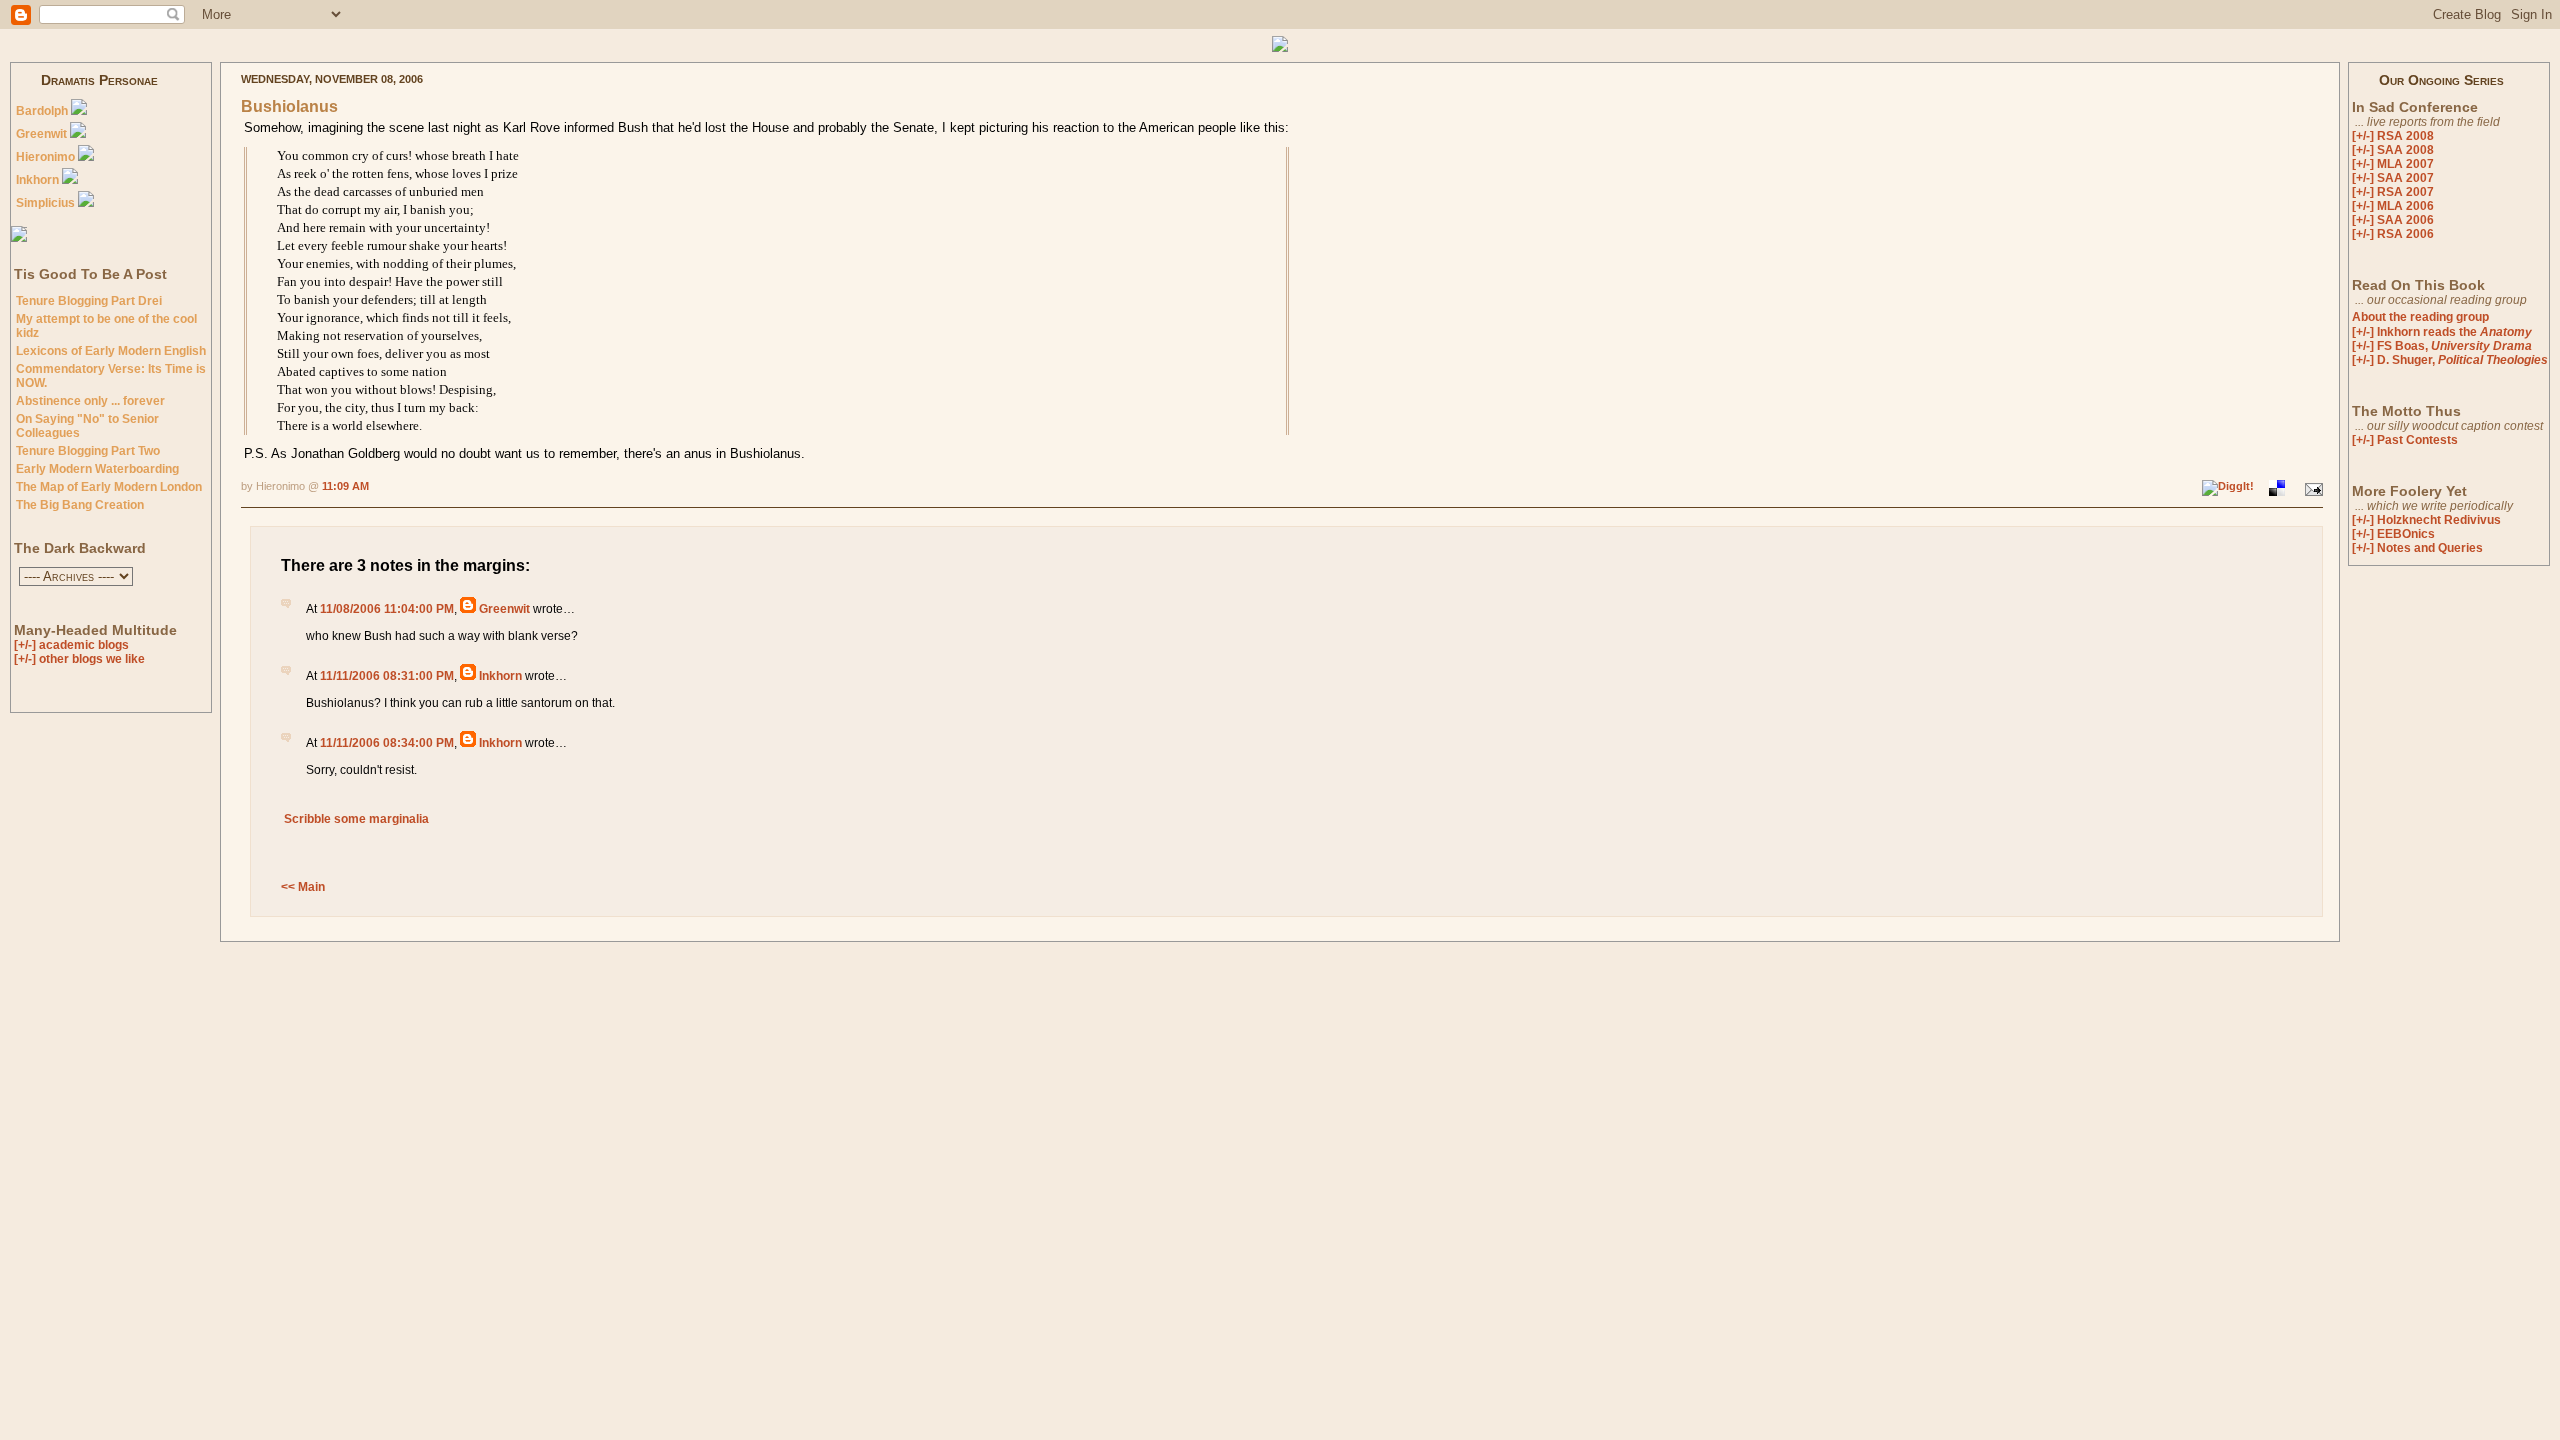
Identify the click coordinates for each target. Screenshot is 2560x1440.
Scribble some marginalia (355, 819)
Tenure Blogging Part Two (88, 451)
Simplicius (45, 203)
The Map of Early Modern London (109, 487)
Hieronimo (45, 157)
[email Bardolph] (79, 111)
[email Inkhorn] (70, 180)
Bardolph (42, 111)
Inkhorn (37, 180)
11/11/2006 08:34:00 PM (387, 743)
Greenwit (41, 134)
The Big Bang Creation (80, 505)
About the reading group (2420, 317)
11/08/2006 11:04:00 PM (387, 609)
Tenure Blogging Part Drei (89, 301)
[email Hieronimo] (86, 157)
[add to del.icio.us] (2277, 487)
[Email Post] (2312, 487)
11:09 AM (345, 486)
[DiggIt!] (2229, 487)
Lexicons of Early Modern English (111, 351)
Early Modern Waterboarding (97, 469)
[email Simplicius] (86, 203)
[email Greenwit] (78, 134)
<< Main (303, 887)
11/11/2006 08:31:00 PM (387, 676)
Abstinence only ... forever (90, 401)
